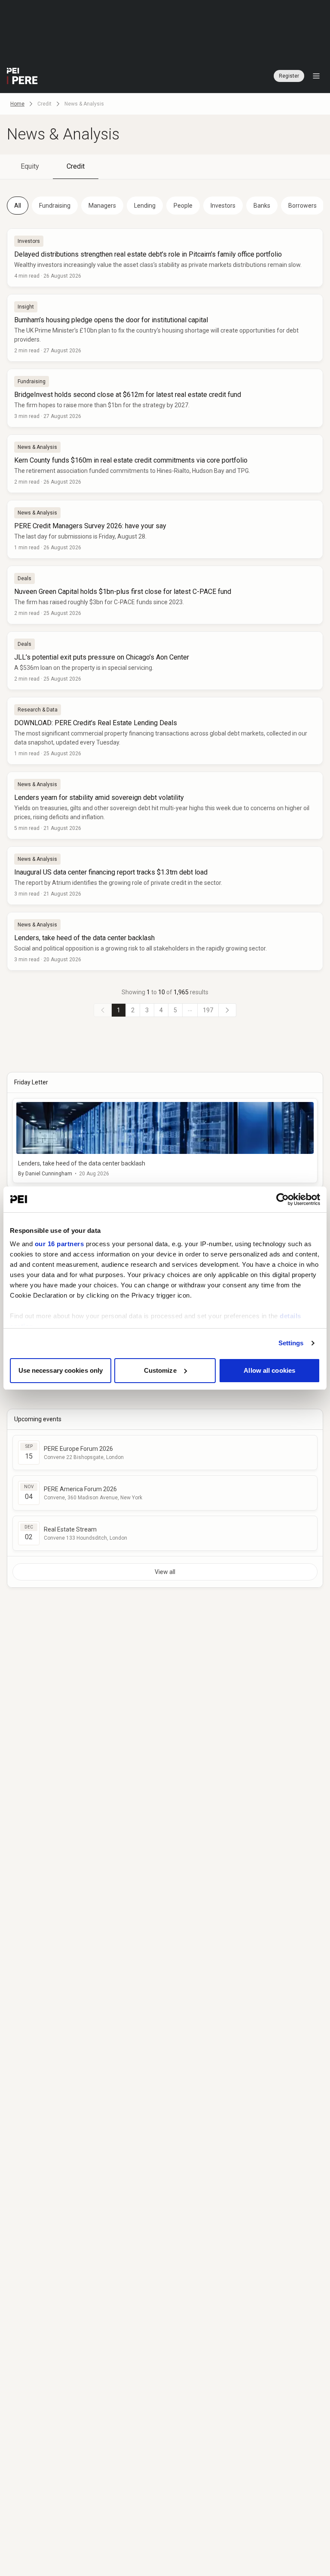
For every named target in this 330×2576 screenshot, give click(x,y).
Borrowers (302, 206)
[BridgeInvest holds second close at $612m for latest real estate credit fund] (165, 398)
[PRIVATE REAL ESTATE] (22, 76)
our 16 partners (60, 1244)
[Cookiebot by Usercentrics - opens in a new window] (283, 1199)
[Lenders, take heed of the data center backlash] (165, 941)
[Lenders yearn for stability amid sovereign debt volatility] (165, 805)
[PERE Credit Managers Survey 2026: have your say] (165, 529)
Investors (223, 206)
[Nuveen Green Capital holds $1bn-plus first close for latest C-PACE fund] (165, 595)
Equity (30, 166)
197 (208, 1010)
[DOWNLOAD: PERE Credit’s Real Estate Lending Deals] (165, 731)
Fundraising (55, 206)
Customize (160, 1370)
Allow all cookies (269, 1370)
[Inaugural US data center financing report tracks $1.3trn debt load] (165, 876)
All (18, 206)
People (183, 206)
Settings (291, 1343)
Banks (262, 206)
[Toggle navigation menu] (316, 76)
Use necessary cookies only (61, 1370)
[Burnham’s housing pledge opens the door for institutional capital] (165, 328)
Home (17, 104)
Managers (102, 206)
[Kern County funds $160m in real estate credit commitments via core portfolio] (165, 464)
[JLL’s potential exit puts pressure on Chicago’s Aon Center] (165, 661)
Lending (145, 206)
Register (289, 76)
